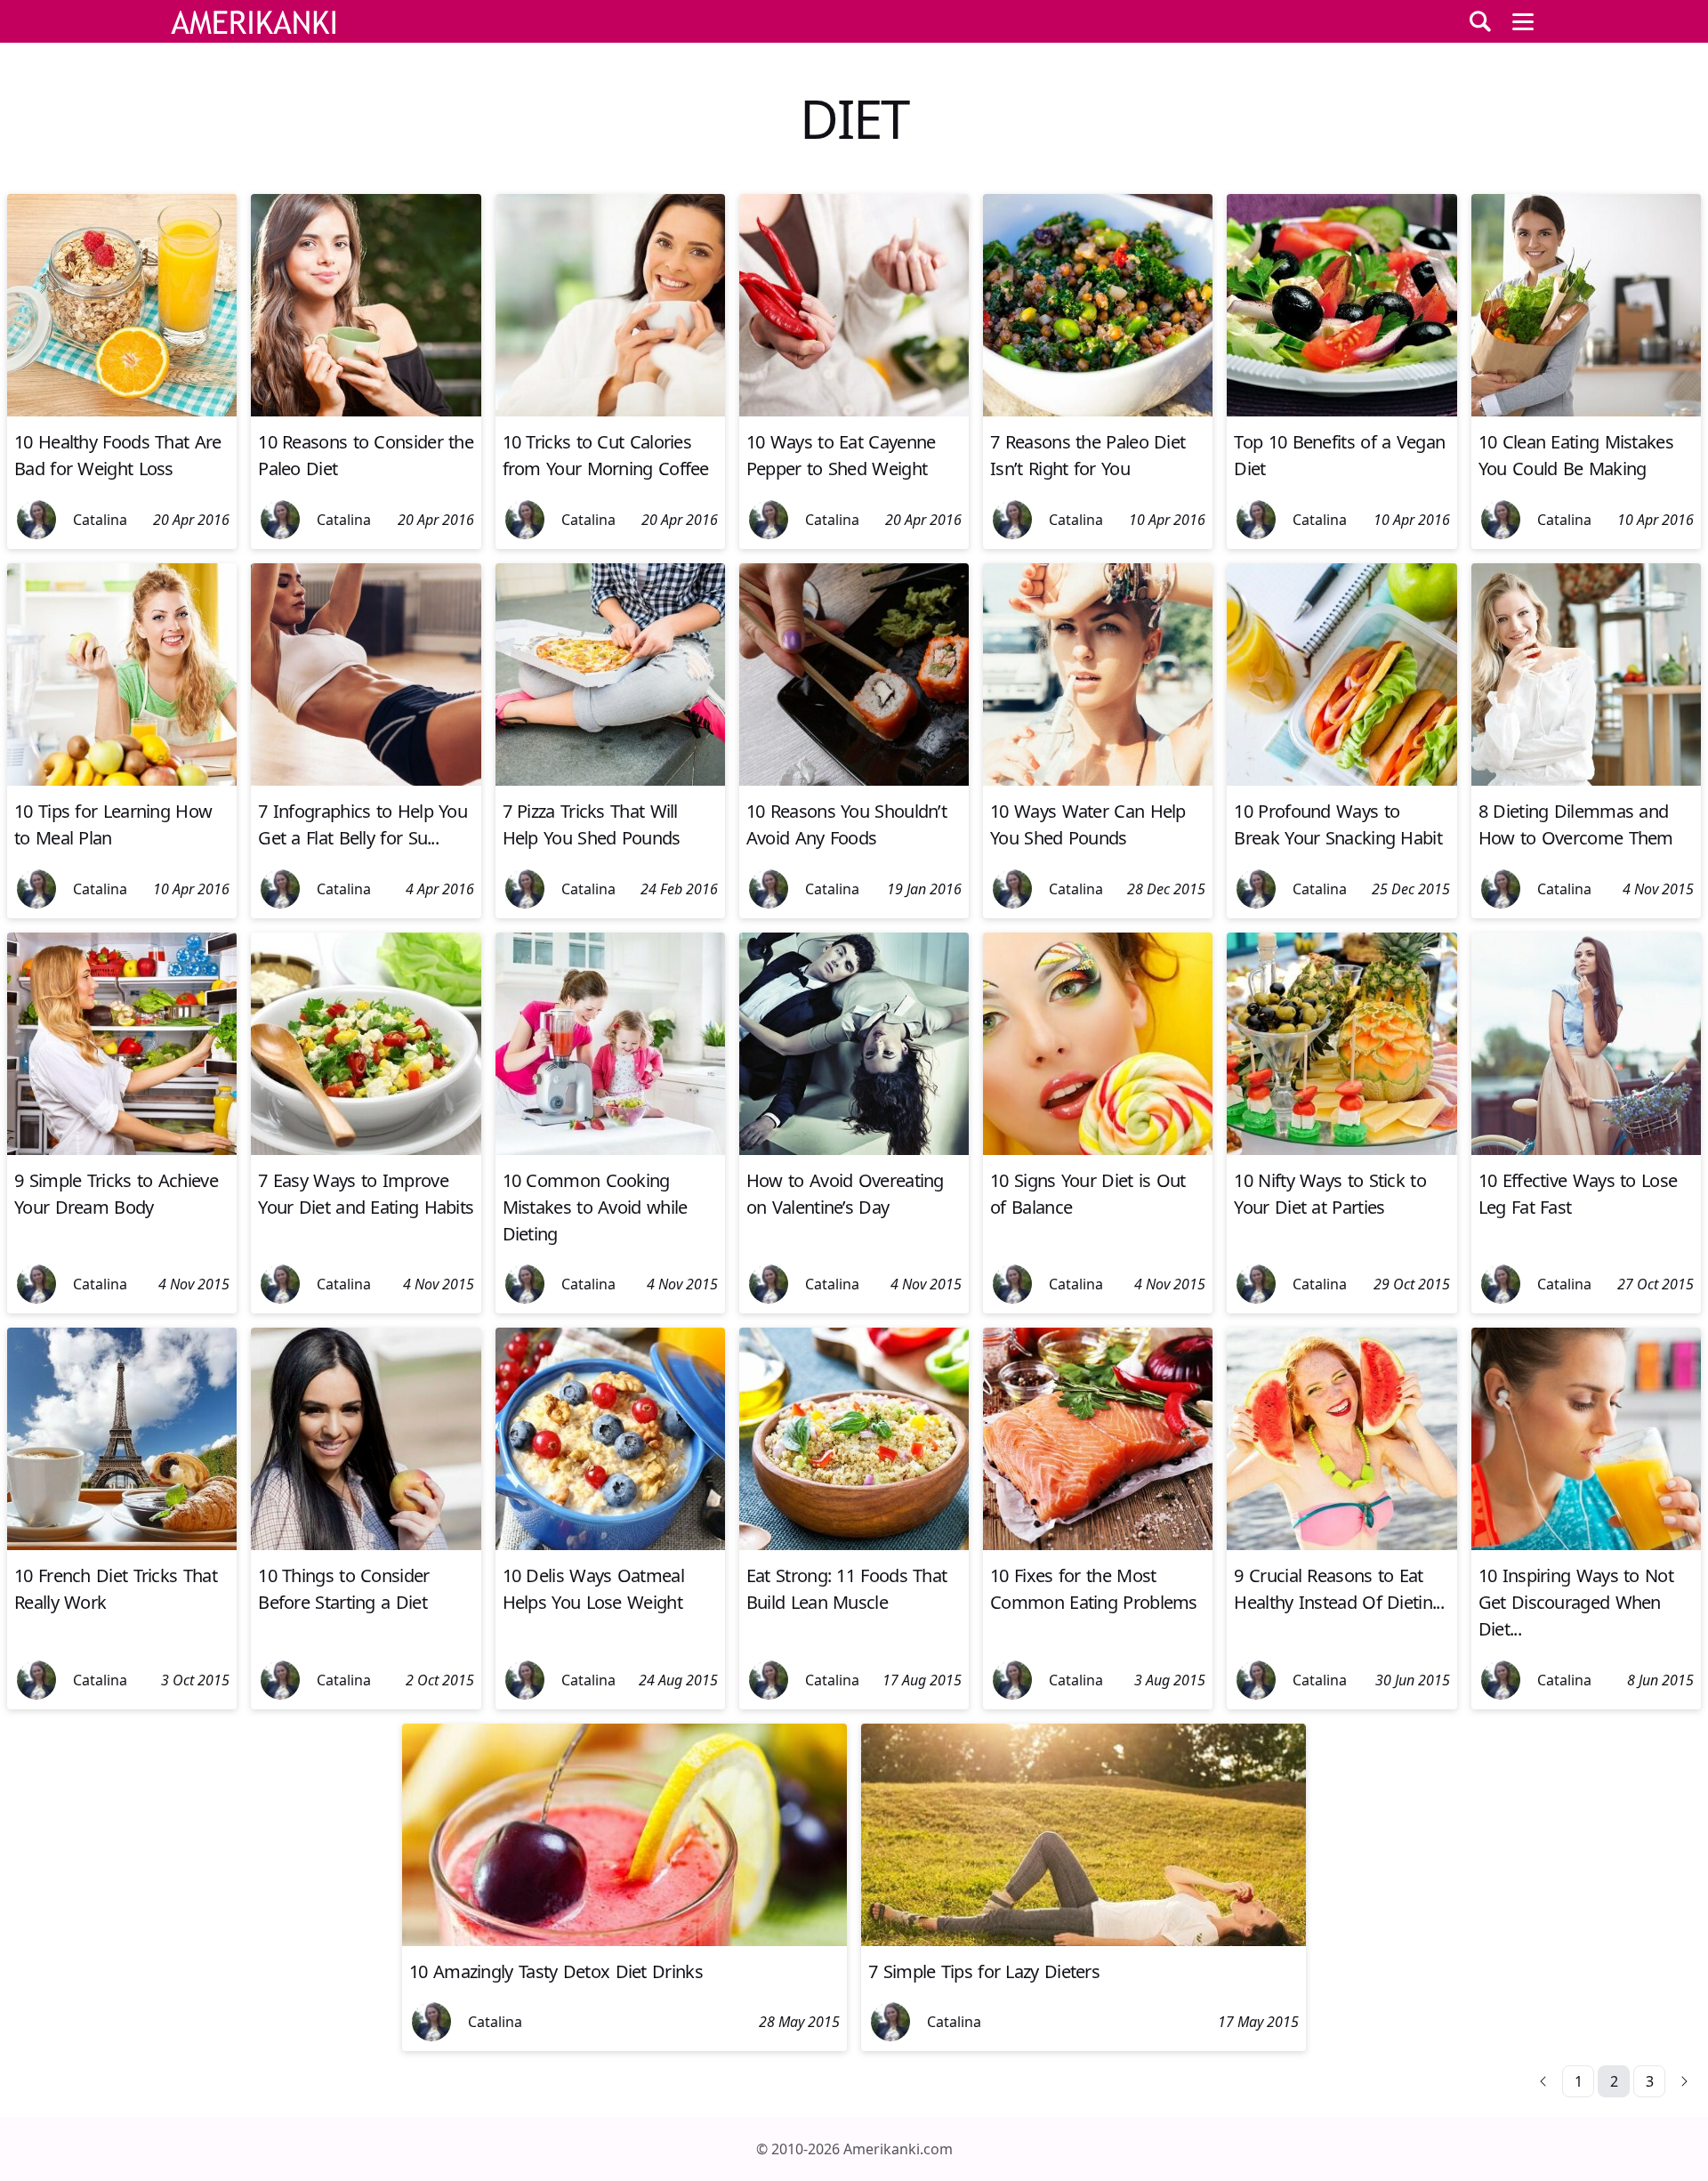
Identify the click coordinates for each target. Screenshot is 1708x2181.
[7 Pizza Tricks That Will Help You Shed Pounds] (610, 780)
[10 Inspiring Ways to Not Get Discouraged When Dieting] (1586, 1545)
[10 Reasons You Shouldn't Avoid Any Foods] (854, 780)
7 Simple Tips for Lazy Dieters (984, 1971)
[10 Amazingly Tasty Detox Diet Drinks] (624, 1941)
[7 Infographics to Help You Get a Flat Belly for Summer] (366, 780)
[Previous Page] (1543, 2081)
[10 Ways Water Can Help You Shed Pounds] (1098, 780)
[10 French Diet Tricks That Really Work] (122, 1545)
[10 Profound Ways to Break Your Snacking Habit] (1341, 780)
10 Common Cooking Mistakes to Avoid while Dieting (595, 1207)
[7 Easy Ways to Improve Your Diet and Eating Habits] (366, 1150)
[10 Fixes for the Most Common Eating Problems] (1098, 1545)
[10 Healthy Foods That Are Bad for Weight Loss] (122, 411)
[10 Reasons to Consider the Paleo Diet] (366, 411)
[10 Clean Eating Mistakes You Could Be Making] (1586, 411)
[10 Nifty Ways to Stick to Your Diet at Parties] (1341, 1150)
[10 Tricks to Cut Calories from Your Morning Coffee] (610, 411)
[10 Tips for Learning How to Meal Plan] (122, 780)
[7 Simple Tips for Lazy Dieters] (1084, 1941)
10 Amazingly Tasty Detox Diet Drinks (556, 1971)
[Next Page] (1685, 2081)
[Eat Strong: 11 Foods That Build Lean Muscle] (854, 1545)
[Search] (1480, 21)
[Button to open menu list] (1523, 21)
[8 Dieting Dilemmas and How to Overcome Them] (1586, 780)
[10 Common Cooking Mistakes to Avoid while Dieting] (610, 1150)
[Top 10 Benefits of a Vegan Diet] (1341, 411)
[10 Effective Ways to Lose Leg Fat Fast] (1586, 1150)
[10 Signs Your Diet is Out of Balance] (1098, 1150)
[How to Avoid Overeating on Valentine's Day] (854, 1150)
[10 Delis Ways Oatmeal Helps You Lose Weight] (610, 1545)
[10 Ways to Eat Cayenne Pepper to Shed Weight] (854, 411)
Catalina (100, 520)
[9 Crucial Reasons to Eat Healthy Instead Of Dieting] (1341, 1545)
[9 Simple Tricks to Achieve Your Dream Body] (122, 1150)
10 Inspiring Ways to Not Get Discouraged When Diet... (1576, 1602)
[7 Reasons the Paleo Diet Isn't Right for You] (1098, 411)
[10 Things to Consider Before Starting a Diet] (366, 1545)
